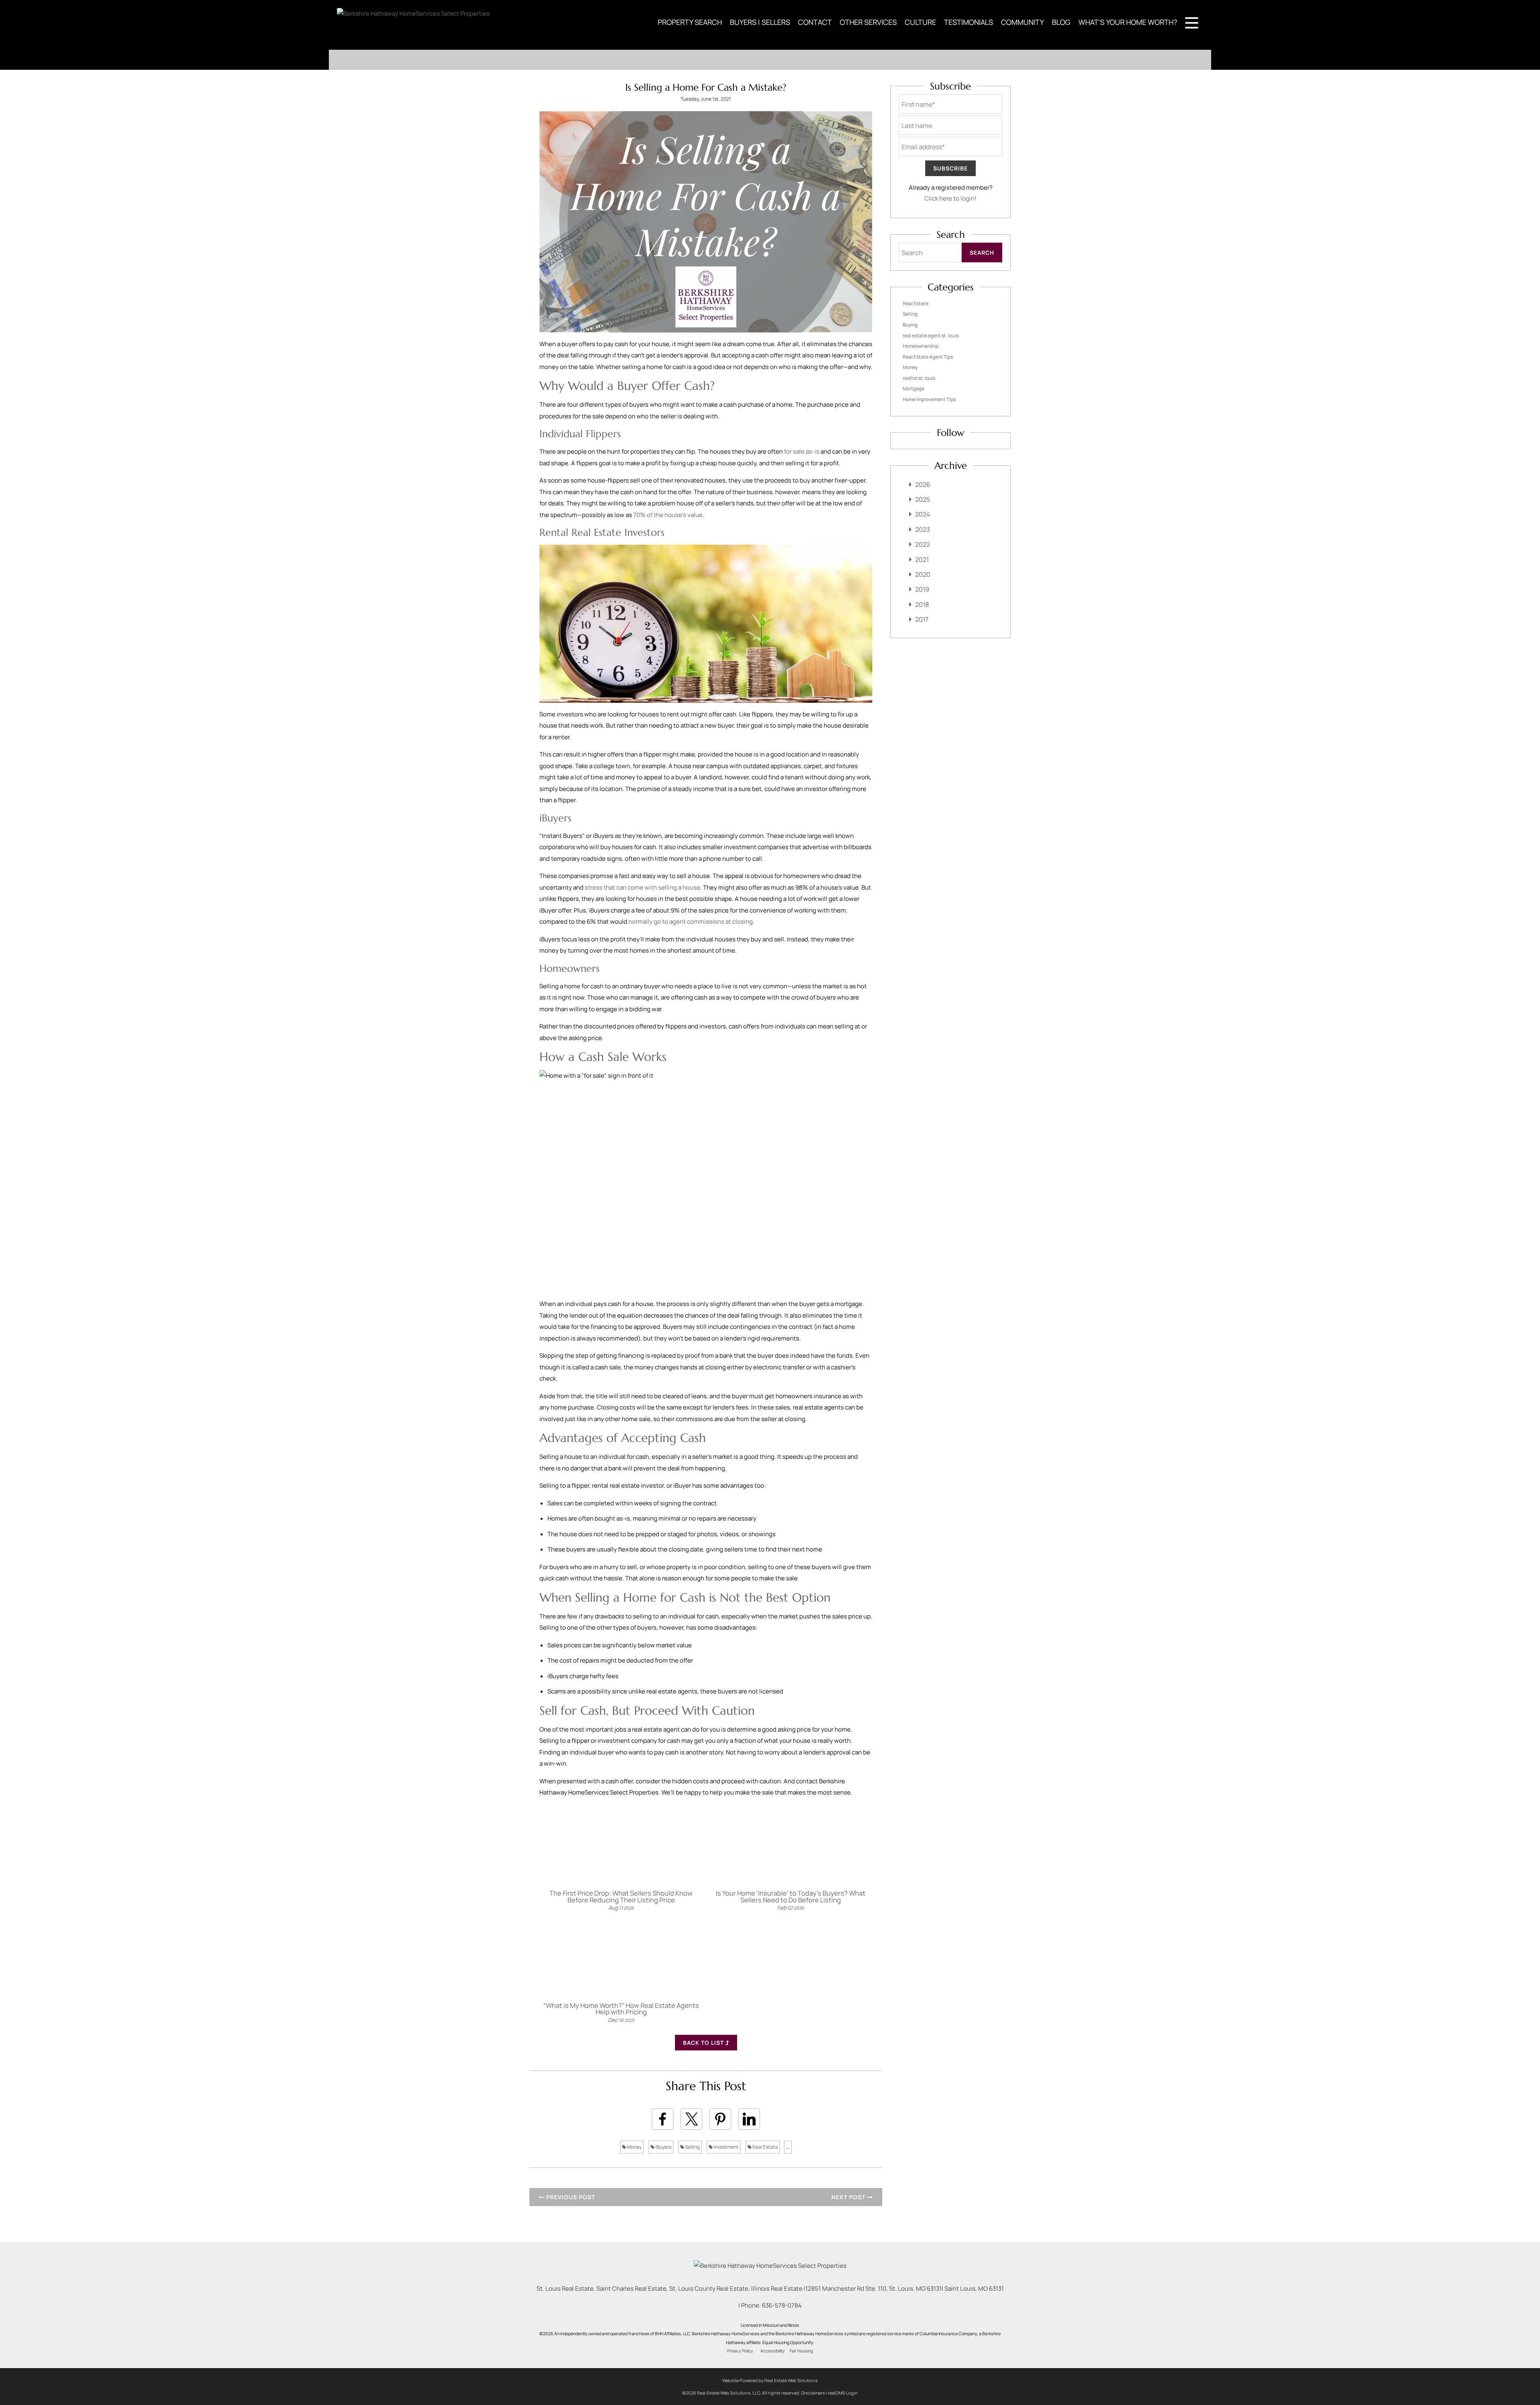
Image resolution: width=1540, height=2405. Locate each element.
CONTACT (815, 22)
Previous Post (570, 2197)
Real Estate (765, 2147)
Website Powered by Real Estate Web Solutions (770, 2380)
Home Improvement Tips (929, 399)
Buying (910, 325)
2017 (922, 619)
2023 (923, 529)
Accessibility (773, 2351)
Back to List (704, 2043)
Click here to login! (950, 198)
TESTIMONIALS (969, 22)
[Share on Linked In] (749, 2119)
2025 (923, 499)
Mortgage (914, 388)
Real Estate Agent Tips (928, 357)
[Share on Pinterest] (720, 2119)
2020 (923, 574)
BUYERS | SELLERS (760, 22)
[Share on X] (691, 2119)
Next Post (849, 2197)
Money (634, 2147)
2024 (923, 514)
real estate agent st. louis (931, 336)
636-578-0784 (782, 2305)
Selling (692, 2147)
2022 (923, 544)
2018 (922, 604)
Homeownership (921, 346)
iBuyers (663, 2147)
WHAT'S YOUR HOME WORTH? (1128, 22)
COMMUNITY (1022, 22)
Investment (726, 2147)
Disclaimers (813, 2393)
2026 (923, 485)
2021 (922, 560)
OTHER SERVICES (868, 22)
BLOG (1061, 22)
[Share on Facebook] (663, 2119)
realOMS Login (843, 2393)
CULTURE (920, 22)
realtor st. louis (919, 378)
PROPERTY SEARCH (690, 22)
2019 (922, 589)
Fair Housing (801, 2351)
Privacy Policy (740, 2351)
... (788, 2147)
